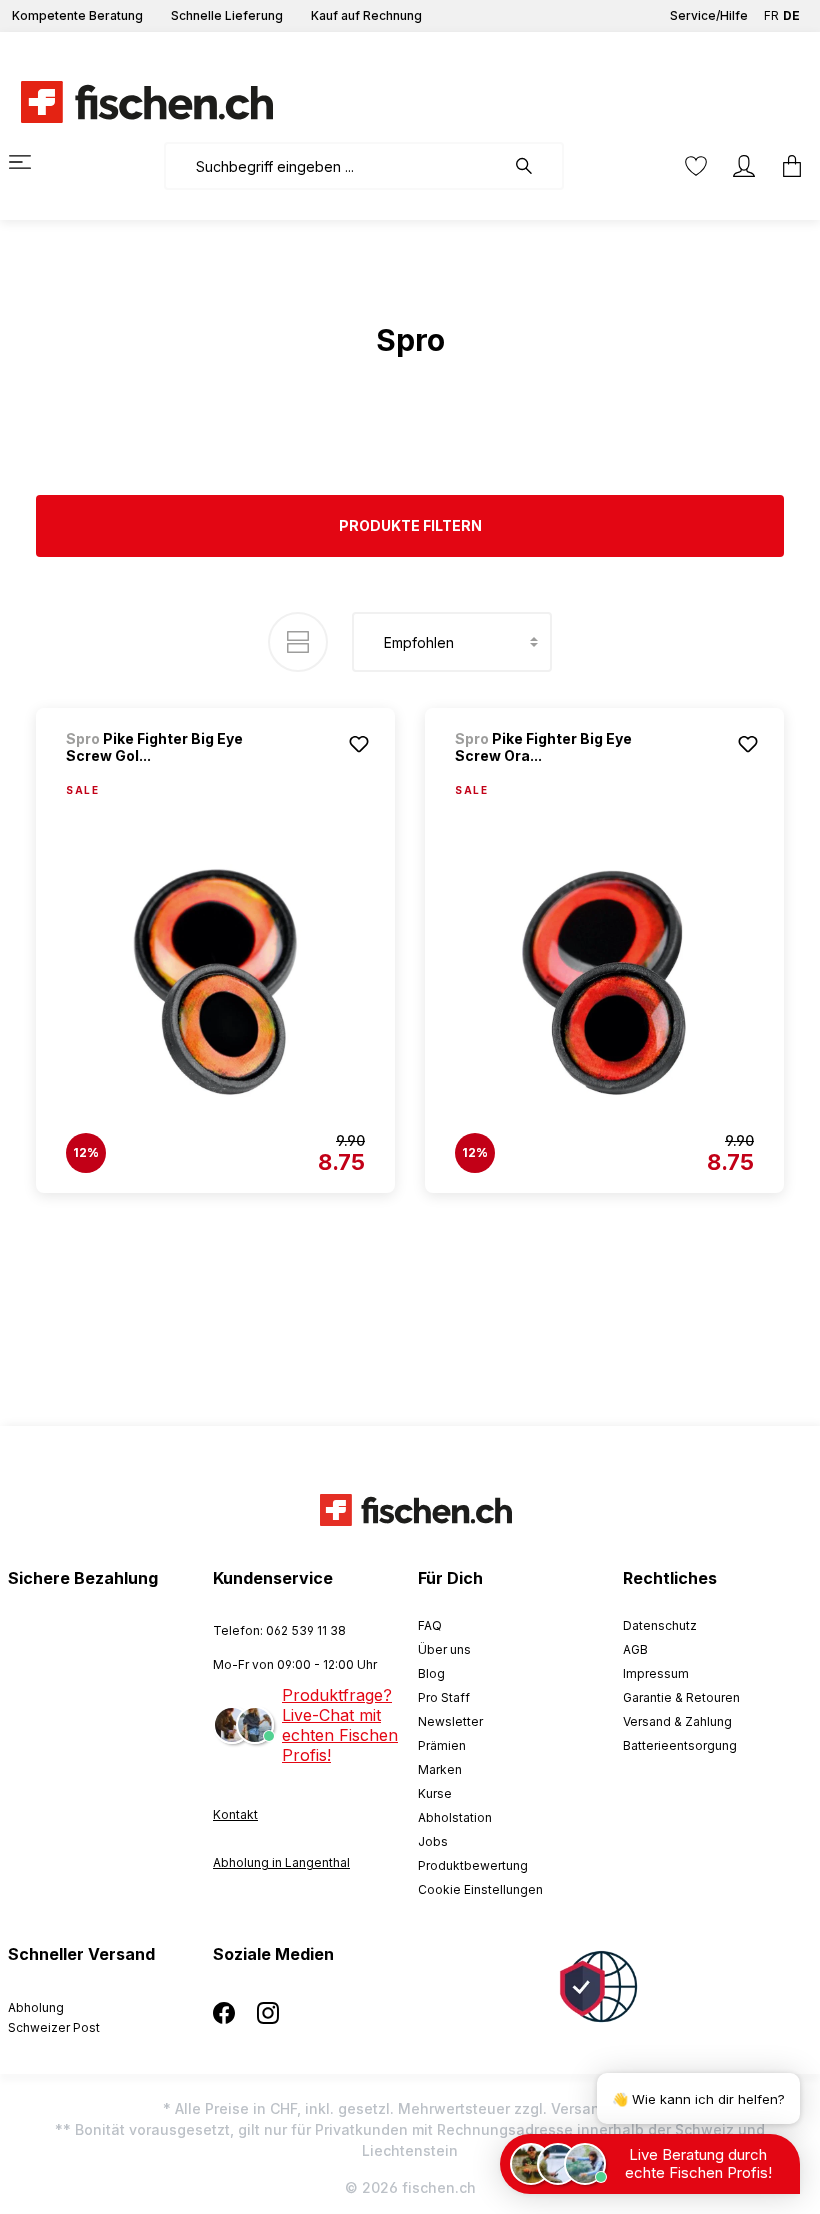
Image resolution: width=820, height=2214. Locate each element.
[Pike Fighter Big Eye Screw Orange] (604, 983)
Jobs (433, 1841)
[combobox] (334, 166)
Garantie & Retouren (681, 1697)
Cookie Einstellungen (480, 1889)
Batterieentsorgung (680, 1745)
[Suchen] (534, 166)
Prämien (442, 1745)
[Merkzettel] (696, 166)
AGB (635, 1649)
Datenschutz (660, 1625)
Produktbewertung (473, 1865)
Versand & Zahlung (677, 1721)
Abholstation (455, 1817)
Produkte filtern (410, 525)
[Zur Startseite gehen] (135, 102)
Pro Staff (444, 1697)
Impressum (656, 1673)
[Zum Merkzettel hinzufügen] (359, 744)
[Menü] (32, 162)
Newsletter (450, 1721)
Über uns (444, 1649)
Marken (440, 1769)
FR (771, 15)
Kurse (435, 1793)
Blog (431, 1673)
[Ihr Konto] (744, 166)
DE (791, 15)
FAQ (430, 1625)
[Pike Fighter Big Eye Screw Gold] (215, 983)
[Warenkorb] (786, 166)
